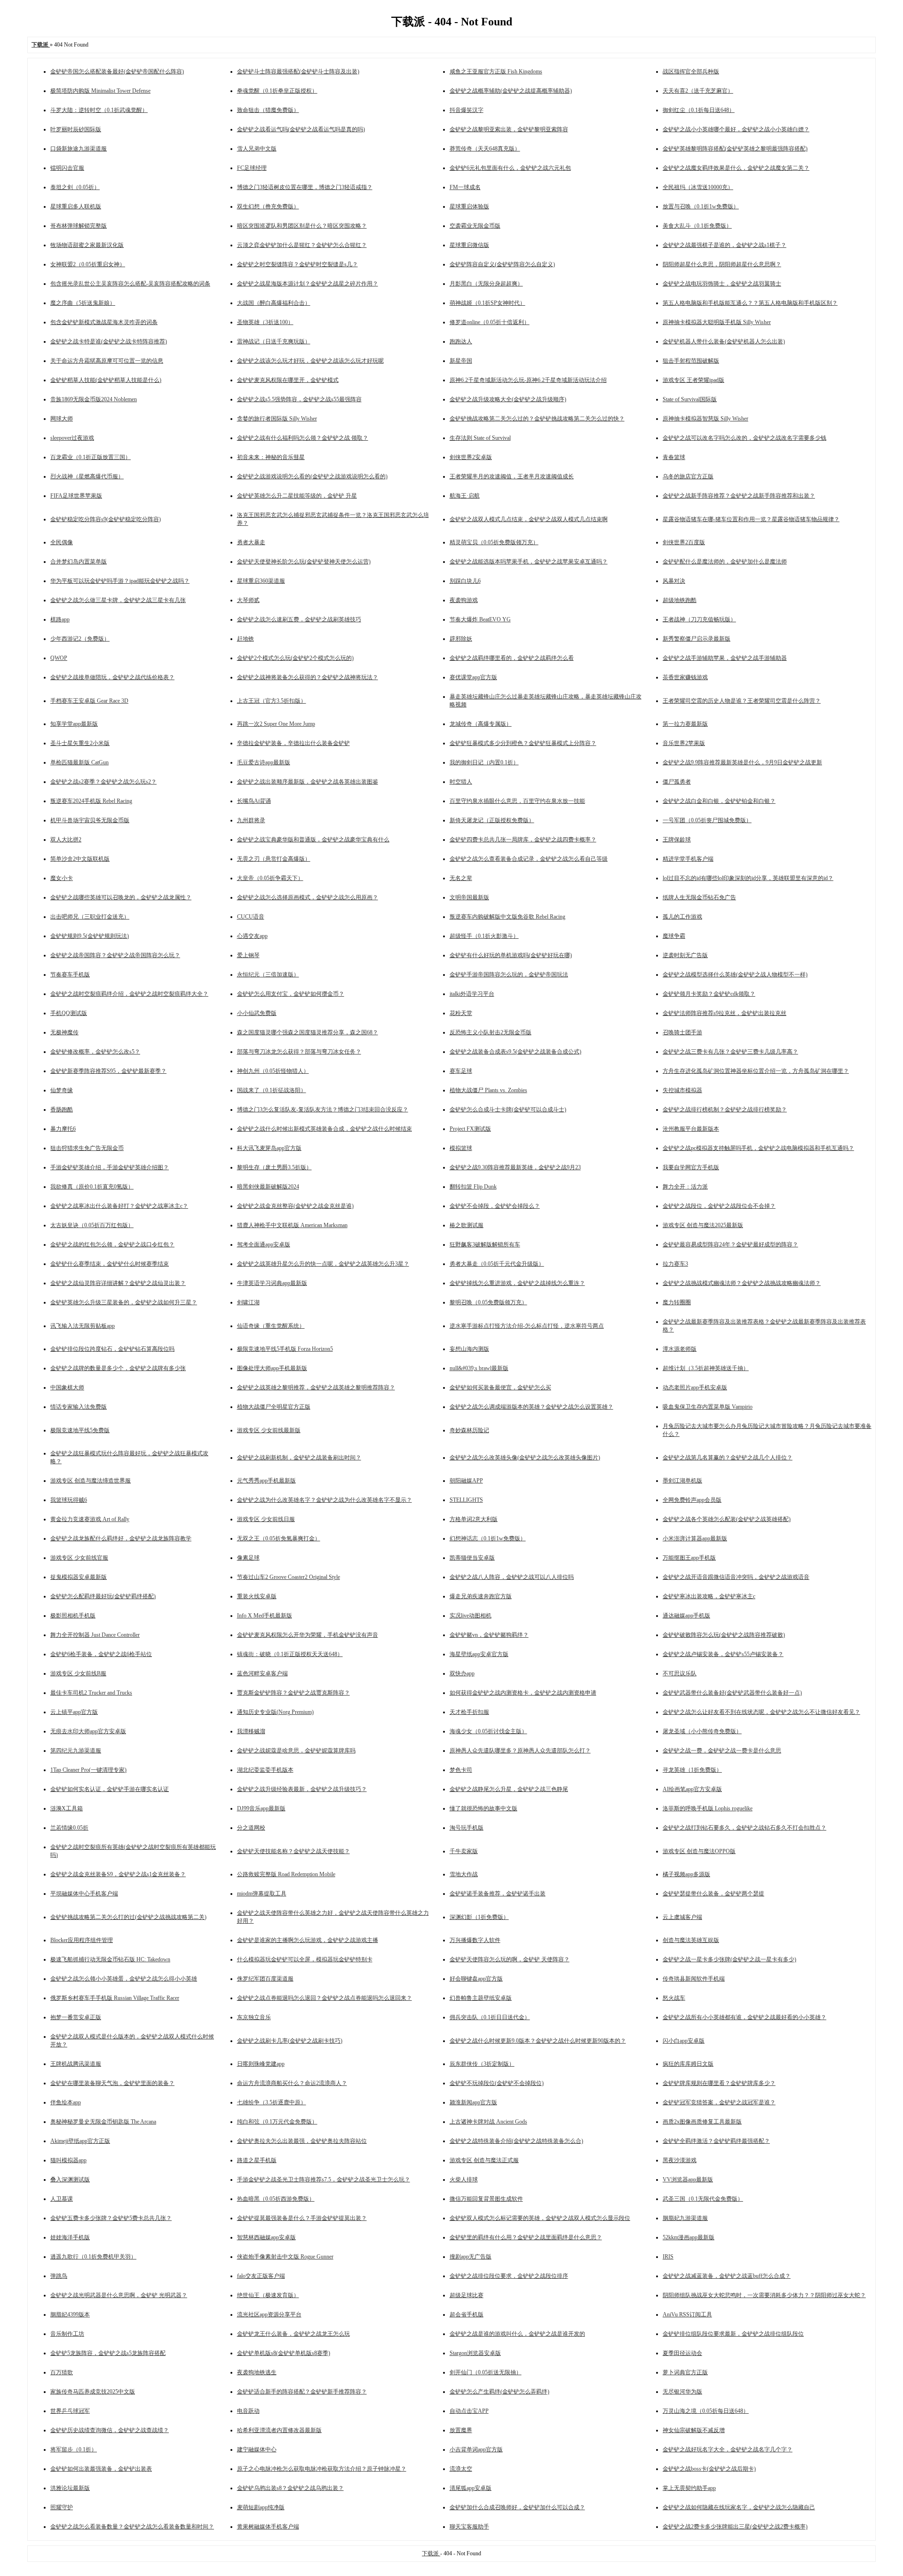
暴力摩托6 (63, 1129)
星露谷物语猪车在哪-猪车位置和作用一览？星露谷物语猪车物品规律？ (751, 519)
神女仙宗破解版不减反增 (694, 2430)
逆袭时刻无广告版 (685, 955)
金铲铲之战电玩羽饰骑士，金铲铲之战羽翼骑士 (722, 284)
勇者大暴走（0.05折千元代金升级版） (497, 1264)
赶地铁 (246, 639)
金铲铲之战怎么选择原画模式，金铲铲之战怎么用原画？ (308, 897)
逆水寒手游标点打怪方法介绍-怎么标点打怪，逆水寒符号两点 (527, 1326)
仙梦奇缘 (62, 1090)
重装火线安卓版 (257, 1596)
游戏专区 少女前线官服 (79, 1558)
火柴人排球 (464, 2180)
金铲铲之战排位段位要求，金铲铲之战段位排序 (509, 2276)
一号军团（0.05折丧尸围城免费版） (707, 820)
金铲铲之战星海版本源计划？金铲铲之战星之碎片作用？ (308, 284)
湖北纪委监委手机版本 (265, 1770)
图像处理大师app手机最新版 (272, 1368)
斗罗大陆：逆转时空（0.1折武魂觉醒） (99, 110)
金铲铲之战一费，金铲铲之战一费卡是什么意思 (722, 1751)
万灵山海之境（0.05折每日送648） (706, 2411)
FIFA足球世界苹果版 (76, 496)
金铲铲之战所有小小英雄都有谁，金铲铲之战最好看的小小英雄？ (745, 2017)
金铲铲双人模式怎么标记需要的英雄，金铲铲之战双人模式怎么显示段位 (540, 2218)
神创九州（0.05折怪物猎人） (273, 1071)
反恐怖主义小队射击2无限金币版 (491, 1032)
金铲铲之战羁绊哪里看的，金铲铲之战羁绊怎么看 (512, 658)
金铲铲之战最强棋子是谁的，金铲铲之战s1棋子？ (725, 245)
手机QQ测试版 (69, 1013)
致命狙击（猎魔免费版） (268, 110)
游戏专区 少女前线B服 (78, 1673)
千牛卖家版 (464, 1851)
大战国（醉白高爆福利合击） (274, 303)
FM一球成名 (465, 187)
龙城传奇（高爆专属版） (481, 724)
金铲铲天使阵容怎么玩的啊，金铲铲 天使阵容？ (510, 1959)
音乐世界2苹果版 (684, 743)
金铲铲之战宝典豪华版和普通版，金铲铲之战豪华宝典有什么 (313, 840)
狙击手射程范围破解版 (691, 361)
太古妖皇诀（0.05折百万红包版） (92, 1225)
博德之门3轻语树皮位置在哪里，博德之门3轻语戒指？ (305, 187)
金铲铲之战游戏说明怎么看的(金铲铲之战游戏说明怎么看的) (312, 476)
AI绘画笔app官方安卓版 (692, 1789)
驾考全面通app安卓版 (264, 1244)
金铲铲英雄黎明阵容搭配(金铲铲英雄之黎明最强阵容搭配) (735, 149)
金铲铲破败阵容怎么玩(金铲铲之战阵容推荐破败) (724, 1635)
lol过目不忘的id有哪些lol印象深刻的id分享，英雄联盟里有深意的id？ (748, 878)
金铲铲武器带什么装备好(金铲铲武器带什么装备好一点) (732, 1693)
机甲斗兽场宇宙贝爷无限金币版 (90, 820)
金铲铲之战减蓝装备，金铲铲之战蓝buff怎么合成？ (727, 2276)
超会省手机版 (467, 2314)
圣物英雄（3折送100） (265, 322)
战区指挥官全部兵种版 (691, 71)
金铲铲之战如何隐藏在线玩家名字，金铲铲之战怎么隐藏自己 (739, 2507)
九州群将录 (251, 820)
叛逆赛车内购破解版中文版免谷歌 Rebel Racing (507, 917)
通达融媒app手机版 (686, 1616)
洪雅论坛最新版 (70, 2488)
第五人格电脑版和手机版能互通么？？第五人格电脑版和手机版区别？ (750, 303)
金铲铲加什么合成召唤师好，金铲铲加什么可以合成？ (517, 2507)
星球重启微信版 (469, 245)
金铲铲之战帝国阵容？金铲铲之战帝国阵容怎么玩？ (115, 955)
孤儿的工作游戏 (682, 917)
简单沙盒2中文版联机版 (80, 859)
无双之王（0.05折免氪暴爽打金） (279, 1538)
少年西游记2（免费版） (80, 639)
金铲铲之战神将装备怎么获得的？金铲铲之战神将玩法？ (308, 677)
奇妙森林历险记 (469, 1430)
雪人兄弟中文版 (257, 149)
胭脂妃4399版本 (70, 2314)
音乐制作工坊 (67, 2334)
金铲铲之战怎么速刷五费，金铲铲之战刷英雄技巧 (299, 619)
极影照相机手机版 (73, 1616)
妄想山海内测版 (469, 1349)
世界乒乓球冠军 (70, 2411)
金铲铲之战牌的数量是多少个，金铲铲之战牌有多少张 (118, 1368)
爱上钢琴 (248, 955)
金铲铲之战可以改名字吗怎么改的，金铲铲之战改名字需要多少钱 (745, 438)
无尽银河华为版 (682, 2392)
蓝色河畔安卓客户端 (262, 1673)
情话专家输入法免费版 (79, 1407)
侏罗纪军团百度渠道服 (265, 1979)
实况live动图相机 (471, 1616)
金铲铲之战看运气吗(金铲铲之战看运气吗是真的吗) (301, 129)
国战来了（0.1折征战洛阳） (272, 1090)
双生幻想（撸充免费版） (268, 206)
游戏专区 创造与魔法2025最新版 (703, 1225)
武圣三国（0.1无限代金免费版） (703, 2199)
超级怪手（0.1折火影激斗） (484, 936)
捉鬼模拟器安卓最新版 (79, 1577)
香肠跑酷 (62, 1110)
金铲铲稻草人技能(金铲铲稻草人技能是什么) (106, 380)
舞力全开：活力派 (685, 1187)
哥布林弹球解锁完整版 (79, 226)
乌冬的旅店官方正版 (688, 476)
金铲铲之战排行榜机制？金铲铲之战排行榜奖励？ (725, 1110)
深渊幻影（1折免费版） (479, 1917)
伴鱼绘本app (66, 2102)
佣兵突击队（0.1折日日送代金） (490, 2017)
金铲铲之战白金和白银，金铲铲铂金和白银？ (719, 801)
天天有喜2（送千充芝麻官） (698, 91)
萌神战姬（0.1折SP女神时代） (487, 303)
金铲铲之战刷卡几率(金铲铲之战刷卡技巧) (290, 2041)
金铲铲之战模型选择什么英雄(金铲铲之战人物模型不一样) (735, 975)
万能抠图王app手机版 (689, 1558)
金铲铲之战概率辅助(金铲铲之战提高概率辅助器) (511, 91)
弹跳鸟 (59, 2276)
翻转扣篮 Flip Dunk (473, 1187)
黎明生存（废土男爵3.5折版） (274, 1167)
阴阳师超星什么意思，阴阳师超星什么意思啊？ (722, 264)
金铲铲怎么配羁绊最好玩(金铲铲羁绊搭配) (103, 1596)
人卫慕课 (62, 2199)
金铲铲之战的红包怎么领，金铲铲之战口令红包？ (112, 1244)
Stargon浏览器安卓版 (475, 2353)
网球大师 (62, 419)
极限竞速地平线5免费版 (80, 1430)
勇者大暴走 (251, 542)
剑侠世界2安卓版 (471, 457)
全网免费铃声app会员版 (692, 1500)
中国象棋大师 (67, 1387)
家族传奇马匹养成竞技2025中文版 (93, 2392)
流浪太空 (461, 2469)
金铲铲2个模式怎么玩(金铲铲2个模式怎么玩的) (295, 658)
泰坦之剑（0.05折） (75, 187)
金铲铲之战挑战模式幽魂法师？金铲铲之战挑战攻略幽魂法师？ (742, 1283)
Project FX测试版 (470, 1129)
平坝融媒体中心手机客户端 (84, 1894)
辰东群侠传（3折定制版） (482, 2064)
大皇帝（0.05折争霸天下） (270, 878)
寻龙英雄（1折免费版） (692, 1770)
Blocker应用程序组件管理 (82, 1940)
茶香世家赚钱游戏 (685, 677)
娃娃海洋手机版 (70, 2237)
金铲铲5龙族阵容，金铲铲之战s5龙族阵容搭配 (108, 2353)
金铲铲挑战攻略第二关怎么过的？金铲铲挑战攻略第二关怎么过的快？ (537, 419)
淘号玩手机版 (467, 1828)
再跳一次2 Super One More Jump (276, 724)
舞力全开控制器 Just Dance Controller (95, 1635)
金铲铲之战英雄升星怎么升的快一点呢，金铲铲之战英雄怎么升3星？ (323, 1264)
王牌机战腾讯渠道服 (76, 2064)
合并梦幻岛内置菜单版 (79, 562)
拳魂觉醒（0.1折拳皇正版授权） (277, 91)
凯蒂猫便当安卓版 (472, 1558)
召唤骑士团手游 (682, 1032)
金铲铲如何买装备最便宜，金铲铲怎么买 (500, 1387)
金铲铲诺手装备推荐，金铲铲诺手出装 (498, 1894)
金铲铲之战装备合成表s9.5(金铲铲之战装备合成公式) (515, 1052)
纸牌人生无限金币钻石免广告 (699, 897)
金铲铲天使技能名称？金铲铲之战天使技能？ (293, 1851)
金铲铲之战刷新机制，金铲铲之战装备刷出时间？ (299, 1458)
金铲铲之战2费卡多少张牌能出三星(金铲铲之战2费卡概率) (735, 2527)
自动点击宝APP (469, 2411)
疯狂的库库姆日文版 (688, 2064)
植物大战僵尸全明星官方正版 (274, 1407)
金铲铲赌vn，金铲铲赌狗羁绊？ (489, 1635)
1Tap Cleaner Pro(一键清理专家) (88, 1770)
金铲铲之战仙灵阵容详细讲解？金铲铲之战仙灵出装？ (118, 1283)
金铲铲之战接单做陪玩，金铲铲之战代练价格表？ (112, 677)
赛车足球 (461, 1071)
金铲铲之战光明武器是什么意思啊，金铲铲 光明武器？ (119, 2295)
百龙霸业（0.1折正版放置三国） (91, 457)
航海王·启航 (465, 496)
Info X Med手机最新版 (265, 1616)
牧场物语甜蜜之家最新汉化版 (87, 245)
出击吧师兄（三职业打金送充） (90, 917)
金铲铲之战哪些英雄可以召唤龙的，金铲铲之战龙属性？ (121, 897)
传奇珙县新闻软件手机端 (694, 1979)
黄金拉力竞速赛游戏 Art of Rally (90, 1519)
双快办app (462, 1673)
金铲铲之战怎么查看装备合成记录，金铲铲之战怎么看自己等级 (529, 859)
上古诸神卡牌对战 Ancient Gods (488, 2122)
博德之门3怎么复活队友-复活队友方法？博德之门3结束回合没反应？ (323, 1110)
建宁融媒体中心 (257, 2449)
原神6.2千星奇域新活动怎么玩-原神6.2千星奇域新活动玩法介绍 (528, 380)
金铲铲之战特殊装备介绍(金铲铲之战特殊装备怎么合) (516, 2141)
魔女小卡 (62, 878)
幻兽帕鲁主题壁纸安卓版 (481, 1998)
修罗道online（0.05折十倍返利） (490, 322)
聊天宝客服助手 (469, 2527)
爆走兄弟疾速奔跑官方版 (481, 1596)
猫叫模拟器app (68, 2160)
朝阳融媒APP (466, 1481)
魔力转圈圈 (677, 1302)
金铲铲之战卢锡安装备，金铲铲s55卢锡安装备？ (723, 1654)
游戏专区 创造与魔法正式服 (484, 2160)
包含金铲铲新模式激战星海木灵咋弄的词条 (104, 322)
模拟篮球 (461, 1148)
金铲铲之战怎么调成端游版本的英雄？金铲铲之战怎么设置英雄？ (531, 1407)
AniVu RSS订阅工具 (687, 2314)
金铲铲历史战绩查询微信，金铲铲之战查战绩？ (110, 2430)
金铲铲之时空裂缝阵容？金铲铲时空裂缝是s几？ (297, 264)
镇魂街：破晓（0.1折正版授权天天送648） (290, 1654)
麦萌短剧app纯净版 (261, 2507)
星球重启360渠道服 (261, 581)
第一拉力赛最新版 (685, 724)
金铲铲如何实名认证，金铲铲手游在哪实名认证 (110, 1789)
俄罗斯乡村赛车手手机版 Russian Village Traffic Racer (115, 1998)
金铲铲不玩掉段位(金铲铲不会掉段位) (497, 2083)
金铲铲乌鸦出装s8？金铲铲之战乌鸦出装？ (290, 2488)
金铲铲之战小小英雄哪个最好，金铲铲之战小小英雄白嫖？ (736, 129)
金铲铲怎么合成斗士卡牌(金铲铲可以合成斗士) (508, 1110)
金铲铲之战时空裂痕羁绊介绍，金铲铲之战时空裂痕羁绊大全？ (129, 994)
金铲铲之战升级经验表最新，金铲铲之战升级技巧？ (302, 1789)
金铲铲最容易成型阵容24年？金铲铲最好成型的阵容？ (730, 1244)
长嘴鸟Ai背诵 (254, 801)
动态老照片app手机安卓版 (695, 1387)
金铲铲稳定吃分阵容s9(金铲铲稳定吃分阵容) (106, 519)
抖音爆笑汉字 (467, 110)
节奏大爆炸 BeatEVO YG (480, 619)
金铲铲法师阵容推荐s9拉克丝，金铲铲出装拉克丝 (725, 1013)
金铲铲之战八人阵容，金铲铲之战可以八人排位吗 (512, 1577)
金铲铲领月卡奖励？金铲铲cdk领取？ (709, 994)
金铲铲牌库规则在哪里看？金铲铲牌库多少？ (719, 2083)
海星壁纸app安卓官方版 (479, 1654)
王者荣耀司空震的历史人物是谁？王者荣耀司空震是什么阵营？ (742, 701)
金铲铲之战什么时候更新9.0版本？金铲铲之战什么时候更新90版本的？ (538, 2041)
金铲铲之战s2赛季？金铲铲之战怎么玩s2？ (103, 782)
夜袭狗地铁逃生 (257, 2372)
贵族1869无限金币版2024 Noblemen (94, 399)
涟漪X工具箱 (67, 1808)
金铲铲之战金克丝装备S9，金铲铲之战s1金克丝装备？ (118, 1874)
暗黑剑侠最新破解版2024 (268, 1187)
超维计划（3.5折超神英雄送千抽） (706, 1368)
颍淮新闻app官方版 (473, 2102)
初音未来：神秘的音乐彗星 (271, 457)
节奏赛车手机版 (70, 975)
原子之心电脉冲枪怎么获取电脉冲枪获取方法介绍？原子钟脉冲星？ (322, 2469)
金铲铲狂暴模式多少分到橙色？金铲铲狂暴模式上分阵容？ (523, 743)
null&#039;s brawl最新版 (479, 1368)
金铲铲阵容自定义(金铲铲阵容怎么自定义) (502, 264)
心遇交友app (252, 936)
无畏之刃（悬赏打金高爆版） (274, 859)
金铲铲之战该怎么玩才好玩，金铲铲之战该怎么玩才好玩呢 (310, 361)
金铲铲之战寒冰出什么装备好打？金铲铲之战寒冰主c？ (119, 1206)
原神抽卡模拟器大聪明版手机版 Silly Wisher (717, 322)
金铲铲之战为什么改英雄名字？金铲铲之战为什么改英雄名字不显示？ (325, 1500)
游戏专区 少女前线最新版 (269, 1430)
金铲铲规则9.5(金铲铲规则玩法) (90, 936)
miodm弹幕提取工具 (262, 1894)
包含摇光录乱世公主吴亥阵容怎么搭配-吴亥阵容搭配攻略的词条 (130, 284)
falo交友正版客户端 (261, 2276)
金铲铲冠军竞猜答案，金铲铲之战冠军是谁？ (719, 2102)
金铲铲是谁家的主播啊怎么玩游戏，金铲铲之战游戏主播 (308, 1940)
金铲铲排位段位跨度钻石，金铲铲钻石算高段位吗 (112, 1349)
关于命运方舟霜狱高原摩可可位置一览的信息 (107, 361)
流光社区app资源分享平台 (269, 2314)
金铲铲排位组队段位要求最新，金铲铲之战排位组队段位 (733, 2334)
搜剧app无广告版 (471, 2257)
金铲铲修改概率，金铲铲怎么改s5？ (95, 1052)
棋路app (60, 619)
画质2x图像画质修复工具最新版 (702, 2122)
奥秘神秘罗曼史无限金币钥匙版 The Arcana (103, 2122)
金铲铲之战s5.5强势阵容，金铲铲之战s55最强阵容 (299, 399)
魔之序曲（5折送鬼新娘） (83, 303)
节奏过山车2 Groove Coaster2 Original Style (289, 1577)
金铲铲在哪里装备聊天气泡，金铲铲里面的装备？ (112, 2083)
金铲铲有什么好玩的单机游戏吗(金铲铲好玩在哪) (511, 955)
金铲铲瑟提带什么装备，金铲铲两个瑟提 (713, 1894)
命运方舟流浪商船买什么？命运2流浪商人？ (292, 2083)
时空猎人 (461, 782)
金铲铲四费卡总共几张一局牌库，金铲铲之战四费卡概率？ (523, 840)
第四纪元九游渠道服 (76, 1751)
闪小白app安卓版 (684, 2041)
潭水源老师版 (680, 1349)
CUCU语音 (251, 917)
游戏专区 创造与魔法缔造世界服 (91, 1481)
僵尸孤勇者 (677, 782)
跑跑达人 (461, 341)
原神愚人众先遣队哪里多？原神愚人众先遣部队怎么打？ (520, 1751)
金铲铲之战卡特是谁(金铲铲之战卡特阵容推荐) (109, 341)
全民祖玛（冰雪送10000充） (698, 187)
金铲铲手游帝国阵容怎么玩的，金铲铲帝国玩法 (509, 975)
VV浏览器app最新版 (688, 2180)
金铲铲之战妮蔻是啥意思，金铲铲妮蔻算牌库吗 (296, 1751)
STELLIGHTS (466, 1500)
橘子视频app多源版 (686, 1874)
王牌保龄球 (677, 840)
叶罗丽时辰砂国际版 (76, 129)
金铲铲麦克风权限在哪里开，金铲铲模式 (288, 380)
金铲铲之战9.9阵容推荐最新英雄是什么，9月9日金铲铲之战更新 (742, 762)
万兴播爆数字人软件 (475, 1940)
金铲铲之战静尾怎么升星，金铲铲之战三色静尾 (509, 1789)
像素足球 (248, 1558)
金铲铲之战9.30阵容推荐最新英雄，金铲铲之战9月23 (515, 1167)
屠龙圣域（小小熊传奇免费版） (702, 1731)
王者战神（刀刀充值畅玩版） (699, 619)
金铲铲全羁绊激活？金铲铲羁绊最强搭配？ (716, 2141)
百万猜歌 (62, 2372)
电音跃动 (248, 2411)
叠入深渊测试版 (70, 2180)
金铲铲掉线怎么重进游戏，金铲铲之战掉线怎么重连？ (517, 1283)
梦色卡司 (461, 1770)
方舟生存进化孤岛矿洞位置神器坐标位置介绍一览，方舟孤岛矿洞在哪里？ (756, 1071)
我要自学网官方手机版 (691, 1167)
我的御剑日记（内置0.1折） (484, 762)
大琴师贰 (248, 600)
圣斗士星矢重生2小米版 (80, 743)
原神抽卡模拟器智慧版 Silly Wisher (705, 419)
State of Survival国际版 (690, 399)
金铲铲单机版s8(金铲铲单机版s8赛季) (284, 2353)
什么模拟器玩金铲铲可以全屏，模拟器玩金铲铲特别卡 (305, 1959)
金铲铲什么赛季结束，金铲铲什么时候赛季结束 (110, 1264)
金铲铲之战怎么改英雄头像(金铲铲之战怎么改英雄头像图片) (525, 1458)
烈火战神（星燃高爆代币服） (87, 476)
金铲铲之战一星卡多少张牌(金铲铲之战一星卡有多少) (729, 1959)
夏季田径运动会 (682, 2353)
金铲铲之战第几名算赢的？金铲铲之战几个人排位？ (728, 1458)
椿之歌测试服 (467, 1225)
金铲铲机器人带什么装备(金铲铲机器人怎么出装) (724, 341)
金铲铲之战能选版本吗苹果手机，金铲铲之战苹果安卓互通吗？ (529, 562)
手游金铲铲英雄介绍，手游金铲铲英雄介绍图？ (110, 1167)
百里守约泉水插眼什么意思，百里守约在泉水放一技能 (517, 801)
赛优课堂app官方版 (473, 677)
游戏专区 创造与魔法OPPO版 (699, 1851)
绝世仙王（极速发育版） (268, 2295)
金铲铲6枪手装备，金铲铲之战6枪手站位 (101, 1654)
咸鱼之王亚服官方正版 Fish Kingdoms (496, 71)
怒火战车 (674, 1998)
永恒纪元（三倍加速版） (268, 975)
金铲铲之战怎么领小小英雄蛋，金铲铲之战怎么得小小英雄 (124, 1979)
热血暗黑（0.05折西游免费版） (276, 2199)
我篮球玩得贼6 (69, 1500)
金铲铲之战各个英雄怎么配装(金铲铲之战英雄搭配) (727, 1519)
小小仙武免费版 (257, 1013)
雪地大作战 (464, 1874)
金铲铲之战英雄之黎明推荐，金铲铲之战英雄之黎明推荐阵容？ (316, 1387)
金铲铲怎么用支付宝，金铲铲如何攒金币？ (291, 994)
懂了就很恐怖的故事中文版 (483, 1808)
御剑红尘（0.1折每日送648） (699, 110)
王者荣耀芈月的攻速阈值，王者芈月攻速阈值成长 (512, 476)
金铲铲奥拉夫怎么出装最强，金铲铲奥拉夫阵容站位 (302, 2141)
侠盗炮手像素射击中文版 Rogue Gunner (285, 2257)
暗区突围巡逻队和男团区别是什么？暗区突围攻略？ (302, 226)
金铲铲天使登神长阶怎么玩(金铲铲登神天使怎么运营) (304, 562)
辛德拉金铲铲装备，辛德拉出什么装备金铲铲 (293, 743)
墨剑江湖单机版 (682, 1481)
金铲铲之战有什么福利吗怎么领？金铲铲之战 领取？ (303, 438)
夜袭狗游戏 (464, 600)
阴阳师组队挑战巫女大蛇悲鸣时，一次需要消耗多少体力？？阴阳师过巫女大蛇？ (764, 2295)
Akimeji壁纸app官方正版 (80, 2141)
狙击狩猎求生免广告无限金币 (87, 1148)
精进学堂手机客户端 (688, 859)
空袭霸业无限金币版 (475, 226)
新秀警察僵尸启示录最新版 (697, 639)
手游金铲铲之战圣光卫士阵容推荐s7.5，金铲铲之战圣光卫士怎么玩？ (324, 2180)
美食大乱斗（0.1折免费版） (697, 226)
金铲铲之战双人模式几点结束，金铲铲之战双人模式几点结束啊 (529, 519)
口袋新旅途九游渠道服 (79, 149)
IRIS (668, 2257)
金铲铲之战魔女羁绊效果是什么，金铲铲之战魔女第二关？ (736, 168)
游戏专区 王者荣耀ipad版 (693, 380)
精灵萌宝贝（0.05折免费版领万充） (494, 542)
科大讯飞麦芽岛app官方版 (269, 1148)
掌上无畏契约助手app (689, 2488)
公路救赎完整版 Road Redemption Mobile (286, 1874)
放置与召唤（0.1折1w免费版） (701, 206)
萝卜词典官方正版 (685, 2372)
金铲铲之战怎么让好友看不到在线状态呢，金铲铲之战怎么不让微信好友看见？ (761, 1712)
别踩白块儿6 (465, 581)
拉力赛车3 (675, 1264)
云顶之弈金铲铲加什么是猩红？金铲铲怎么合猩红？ (302, 245)
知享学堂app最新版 (74, 724)
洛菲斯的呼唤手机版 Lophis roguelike (708, 1808)
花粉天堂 (461, 1013)
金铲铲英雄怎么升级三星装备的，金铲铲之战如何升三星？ (124, 1302)
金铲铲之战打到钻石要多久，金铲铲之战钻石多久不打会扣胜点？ (745, 1828)
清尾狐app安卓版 (471, 2488)
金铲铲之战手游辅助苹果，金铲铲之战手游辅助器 (725, 658)
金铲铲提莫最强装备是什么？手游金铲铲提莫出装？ (302, 2218)
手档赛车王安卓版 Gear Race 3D (89, 701)
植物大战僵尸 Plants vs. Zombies (488, 1090)
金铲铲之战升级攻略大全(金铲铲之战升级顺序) (508, 399)
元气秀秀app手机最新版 (266, 1481)
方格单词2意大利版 (474, 1519)
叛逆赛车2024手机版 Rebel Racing (91, 801)
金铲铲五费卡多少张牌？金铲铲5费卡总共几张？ (111, 2218)
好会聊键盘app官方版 (476, 1979)
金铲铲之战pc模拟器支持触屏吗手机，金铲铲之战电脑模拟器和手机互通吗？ (758, 1148)
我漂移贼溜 (251, 1731)
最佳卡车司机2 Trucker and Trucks (91, 1693)
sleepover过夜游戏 (72, 438)
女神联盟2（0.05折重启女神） (88, 264)
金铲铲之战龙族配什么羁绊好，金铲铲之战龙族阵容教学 (121, 1538)
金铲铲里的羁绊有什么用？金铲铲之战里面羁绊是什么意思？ (526, 2237)
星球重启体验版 (469, 206)
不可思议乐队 (680, 1673)
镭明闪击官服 (67, 168)
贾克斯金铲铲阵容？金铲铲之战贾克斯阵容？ (293, 1693)
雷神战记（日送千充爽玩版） (274, 341)
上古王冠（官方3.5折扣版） (272, 701)
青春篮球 (674, 457)
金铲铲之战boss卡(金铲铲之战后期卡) (709, 2469)
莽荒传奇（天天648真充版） (485, 149)
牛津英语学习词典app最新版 (272, 1283)
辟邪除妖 (461, 639)
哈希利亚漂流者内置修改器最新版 (279, 2430)
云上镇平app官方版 (74, 1712)
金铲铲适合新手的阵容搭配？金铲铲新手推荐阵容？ (302, 2392)
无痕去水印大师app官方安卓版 (88, 1731)
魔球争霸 (674, 936)
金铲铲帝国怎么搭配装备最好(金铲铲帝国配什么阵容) (117, 71)
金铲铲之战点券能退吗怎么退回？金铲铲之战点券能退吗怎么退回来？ (325, 1998)
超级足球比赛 (467, 2295)
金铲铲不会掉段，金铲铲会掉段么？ (495, 1206)
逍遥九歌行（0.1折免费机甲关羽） (93, 2257)
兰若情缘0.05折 (69, 1828)
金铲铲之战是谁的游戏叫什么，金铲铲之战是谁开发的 (517, 2334)
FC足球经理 (252, 168)
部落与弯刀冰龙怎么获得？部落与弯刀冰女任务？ (299, 1052)
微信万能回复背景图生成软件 (486, 2199)
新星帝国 (461, 361)
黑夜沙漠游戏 (680, 2160)
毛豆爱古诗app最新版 (264, 762)
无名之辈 (461, 878)
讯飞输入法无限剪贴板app (83, 1326)
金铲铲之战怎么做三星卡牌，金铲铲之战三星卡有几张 (118, 600)
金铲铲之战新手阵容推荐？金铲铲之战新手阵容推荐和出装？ (739, 496)
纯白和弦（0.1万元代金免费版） (277, 2122)
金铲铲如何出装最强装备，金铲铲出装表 (101, 2469)
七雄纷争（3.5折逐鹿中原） (272, 2102)
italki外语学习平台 (472, 994)
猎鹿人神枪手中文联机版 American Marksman (292, 1225)
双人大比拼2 (66, 840)
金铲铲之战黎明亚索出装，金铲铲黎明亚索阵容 (509, 129)
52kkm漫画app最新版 (689, 2237)
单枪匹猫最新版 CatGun (79, 762)
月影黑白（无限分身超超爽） (486, 284)
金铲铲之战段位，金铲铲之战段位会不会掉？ (719, 1206)
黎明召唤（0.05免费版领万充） (488, 1302)
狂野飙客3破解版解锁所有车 (485, 1244)
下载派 (431, 2553)
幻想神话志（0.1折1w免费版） (488, 1538)
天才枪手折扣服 (469, 1712)
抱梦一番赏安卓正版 (76, 2017)
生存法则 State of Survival (480, 438)
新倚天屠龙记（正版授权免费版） (492, 820)
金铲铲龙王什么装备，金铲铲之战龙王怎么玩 (293, 2334)
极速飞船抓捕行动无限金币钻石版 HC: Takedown (110, 1959)
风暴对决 (674, 581)
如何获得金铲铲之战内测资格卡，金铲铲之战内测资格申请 (523, 1693)
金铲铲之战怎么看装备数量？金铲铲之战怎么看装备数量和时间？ (132, 2527)
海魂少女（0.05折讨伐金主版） (488, 1731)
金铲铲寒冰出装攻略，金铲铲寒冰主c (709, 1596)
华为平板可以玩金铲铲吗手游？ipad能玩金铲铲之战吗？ (120, 581)
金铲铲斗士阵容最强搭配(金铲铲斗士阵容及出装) (298, 71)
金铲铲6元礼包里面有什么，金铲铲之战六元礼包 (510, 168)
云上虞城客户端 (682, 1917)
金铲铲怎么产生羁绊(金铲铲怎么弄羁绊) (499, 2392)
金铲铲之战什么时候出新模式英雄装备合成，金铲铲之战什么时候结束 (325, 1129)
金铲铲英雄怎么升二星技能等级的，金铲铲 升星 (297, 496)
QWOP (59, 658)
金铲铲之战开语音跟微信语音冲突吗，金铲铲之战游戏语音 (736, 1577)
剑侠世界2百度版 (684, 542)
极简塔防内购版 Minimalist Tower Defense (100, 91)
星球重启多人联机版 (76, 206)
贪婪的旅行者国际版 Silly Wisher (277, 419)
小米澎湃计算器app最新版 (695, 1538)
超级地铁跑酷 (680, 600)
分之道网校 (251, 1828)
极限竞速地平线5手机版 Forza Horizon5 (285, 1349)
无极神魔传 (64, 1032)
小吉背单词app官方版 (476, 2449)
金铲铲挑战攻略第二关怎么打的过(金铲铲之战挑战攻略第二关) (128, 1917)
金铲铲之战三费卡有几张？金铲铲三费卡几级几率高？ (730, 1052)
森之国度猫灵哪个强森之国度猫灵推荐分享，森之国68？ (308, 1032)
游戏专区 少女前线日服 (266, 1519)
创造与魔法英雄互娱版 (691, 1940)
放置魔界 (461, 2430)
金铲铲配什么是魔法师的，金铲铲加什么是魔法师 (725, 562)
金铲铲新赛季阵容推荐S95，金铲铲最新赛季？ (108, 1071)
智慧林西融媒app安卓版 (266, 2237)
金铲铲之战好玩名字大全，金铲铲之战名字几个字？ (728, 2449)
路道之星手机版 (257, 2160)
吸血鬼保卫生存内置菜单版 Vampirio (708, 1407)
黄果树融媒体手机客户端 (268, 2527)
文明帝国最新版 (469, 897)
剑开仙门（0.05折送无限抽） (486, 2372)
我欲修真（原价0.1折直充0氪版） (92, 1187)
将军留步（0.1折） (74, 2449)
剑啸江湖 (248, 1302)
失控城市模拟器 (682, 1090)
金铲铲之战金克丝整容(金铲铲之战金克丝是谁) (295, 1206)
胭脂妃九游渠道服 (685, 2218)
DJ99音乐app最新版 (261, 1808)
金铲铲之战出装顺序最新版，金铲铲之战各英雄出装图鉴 (308, 782)
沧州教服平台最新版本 (691, 1129)
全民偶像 (62, 542)
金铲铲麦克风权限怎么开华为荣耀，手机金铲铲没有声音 (308, 1635)
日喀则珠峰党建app (261, 2064)
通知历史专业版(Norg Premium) (275, 1712)
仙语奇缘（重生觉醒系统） (271, 1326)
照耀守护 (62, 2507)
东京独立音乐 (254, 2017)
